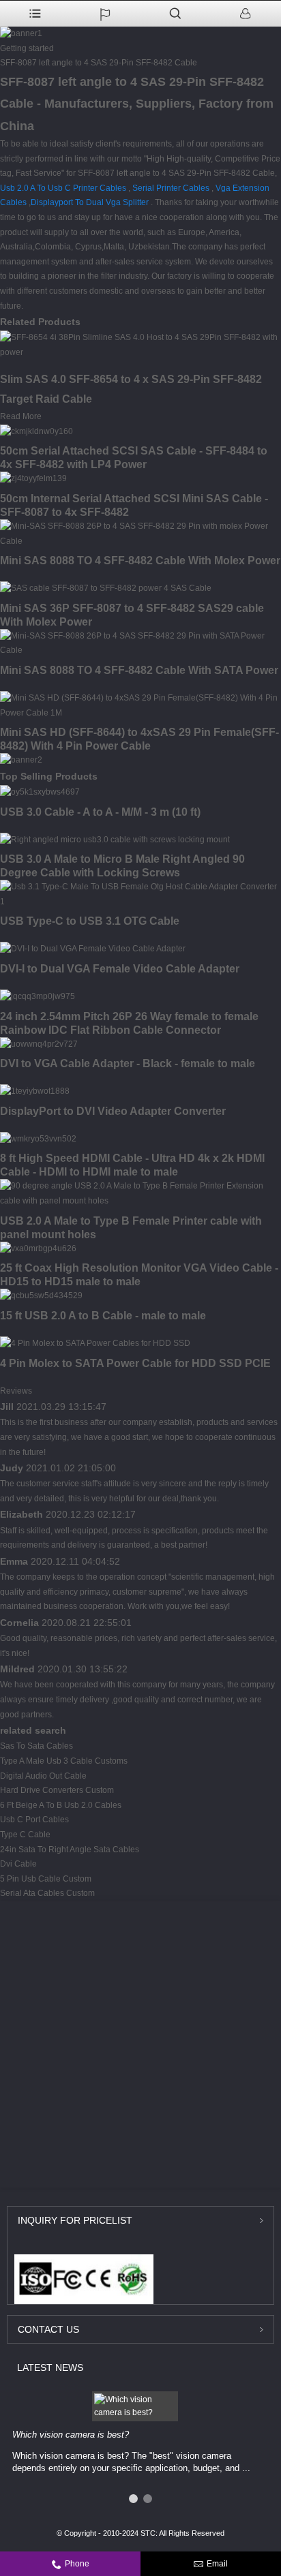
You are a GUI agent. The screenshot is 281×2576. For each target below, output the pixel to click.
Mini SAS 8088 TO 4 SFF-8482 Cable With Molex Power (140, 561)
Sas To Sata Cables (36, 1746)
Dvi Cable (18, 1864)
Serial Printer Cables (171, 188)
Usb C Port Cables (34, 1820)
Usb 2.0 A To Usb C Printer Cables (63, 188)
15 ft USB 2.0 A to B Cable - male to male (103, 1316)
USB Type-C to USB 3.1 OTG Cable (90, 921)
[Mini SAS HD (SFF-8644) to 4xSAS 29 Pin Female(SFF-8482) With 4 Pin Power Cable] (140, 705)
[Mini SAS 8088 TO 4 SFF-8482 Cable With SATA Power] (140, 643)
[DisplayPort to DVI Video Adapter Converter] (35, 1091)
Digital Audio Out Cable (43, 1776)
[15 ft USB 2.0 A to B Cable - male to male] (41, 1295)
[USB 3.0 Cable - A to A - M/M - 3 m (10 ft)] (40, 792)
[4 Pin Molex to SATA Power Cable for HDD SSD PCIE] (95, 1343)
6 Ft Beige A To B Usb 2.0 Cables (61, 1805)
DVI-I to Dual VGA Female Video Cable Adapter (120, 969)
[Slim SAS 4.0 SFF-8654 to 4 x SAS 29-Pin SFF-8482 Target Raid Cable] (140, 345)
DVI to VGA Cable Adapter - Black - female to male (128, 1063)
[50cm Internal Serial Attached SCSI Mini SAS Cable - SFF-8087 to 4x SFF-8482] (33, 478)
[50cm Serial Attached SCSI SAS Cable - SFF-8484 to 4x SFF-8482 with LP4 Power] (36, 431)
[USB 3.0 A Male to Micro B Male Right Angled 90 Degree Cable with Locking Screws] (115, 840)
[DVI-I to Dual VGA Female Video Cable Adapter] (93, 949)
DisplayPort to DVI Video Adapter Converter (113, 1111)
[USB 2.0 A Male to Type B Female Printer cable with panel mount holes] (140, 1193)
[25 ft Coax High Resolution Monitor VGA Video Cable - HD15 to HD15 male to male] (38, 1248)
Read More (21, 416)
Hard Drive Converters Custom (57, 1790)
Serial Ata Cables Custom (47, 1893)
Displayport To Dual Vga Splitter (90, 202)
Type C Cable (25, 1835)
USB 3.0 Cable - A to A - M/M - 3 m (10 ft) (100, 812)
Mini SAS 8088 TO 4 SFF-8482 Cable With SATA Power (139, 670)
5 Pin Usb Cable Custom (46, 1879)
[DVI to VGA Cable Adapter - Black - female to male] (39, 1044)
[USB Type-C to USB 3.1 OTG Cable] (140, 894)
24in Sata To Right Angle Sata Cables (70, 1850)
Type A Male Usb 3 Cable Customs (64, 1761)
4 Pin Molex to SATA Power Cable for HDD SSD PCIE (135, 1363)
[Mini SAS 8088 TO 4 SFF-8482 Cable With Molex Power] (140, 534)
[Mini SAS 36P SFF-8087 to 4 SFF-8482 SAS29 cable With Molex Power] (106, 588)
